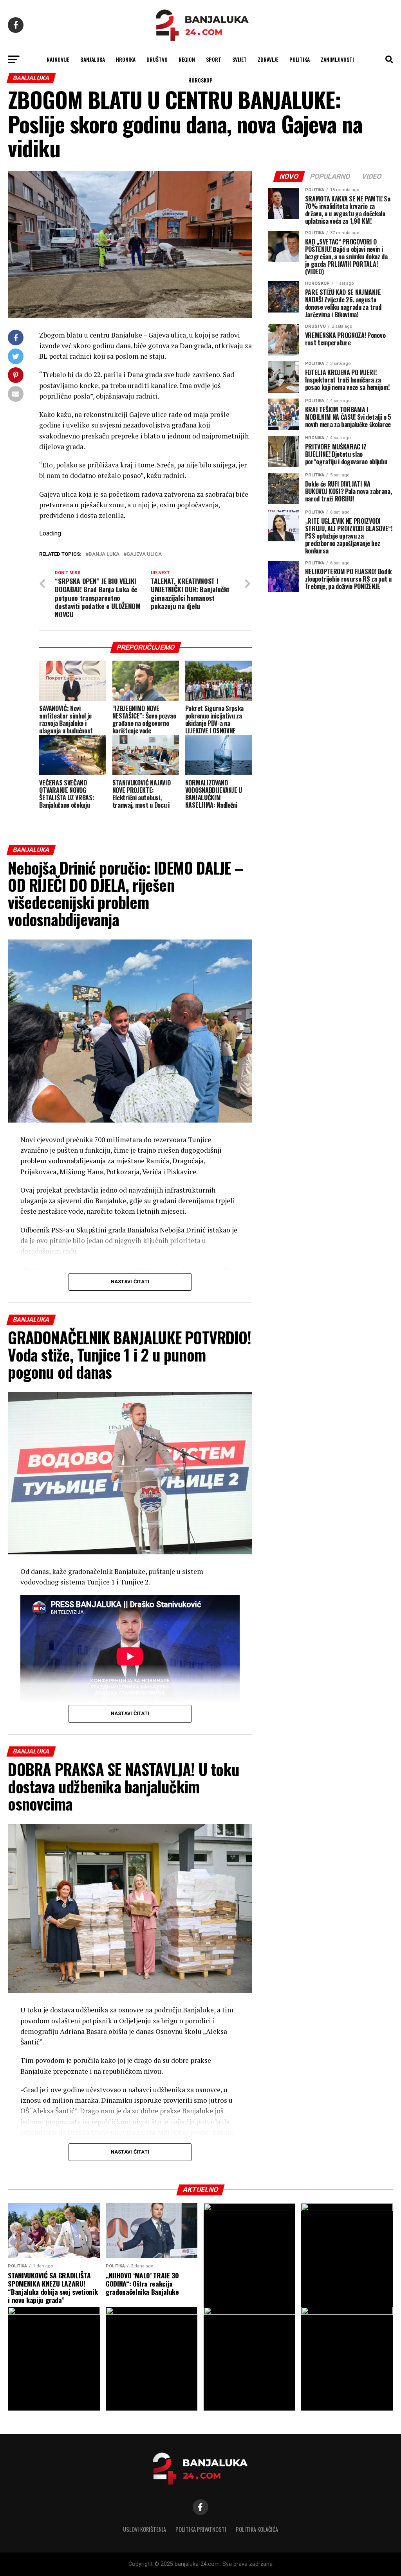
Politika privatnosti (201, 2529)
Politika (300, 59)
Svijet (239, 59)
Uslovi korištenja (145, 2529)
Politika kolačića (257, 2529)
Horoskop (200, 80)
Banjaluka (93, 59)
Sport (214, 59)
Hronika (126, 59)
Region (187, 59)
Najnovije (58, 59)
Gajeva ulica (144, 554)
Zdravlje (268, 59)
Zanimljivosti (337, 59)
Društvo (157, 59)
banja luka (104, 554)
